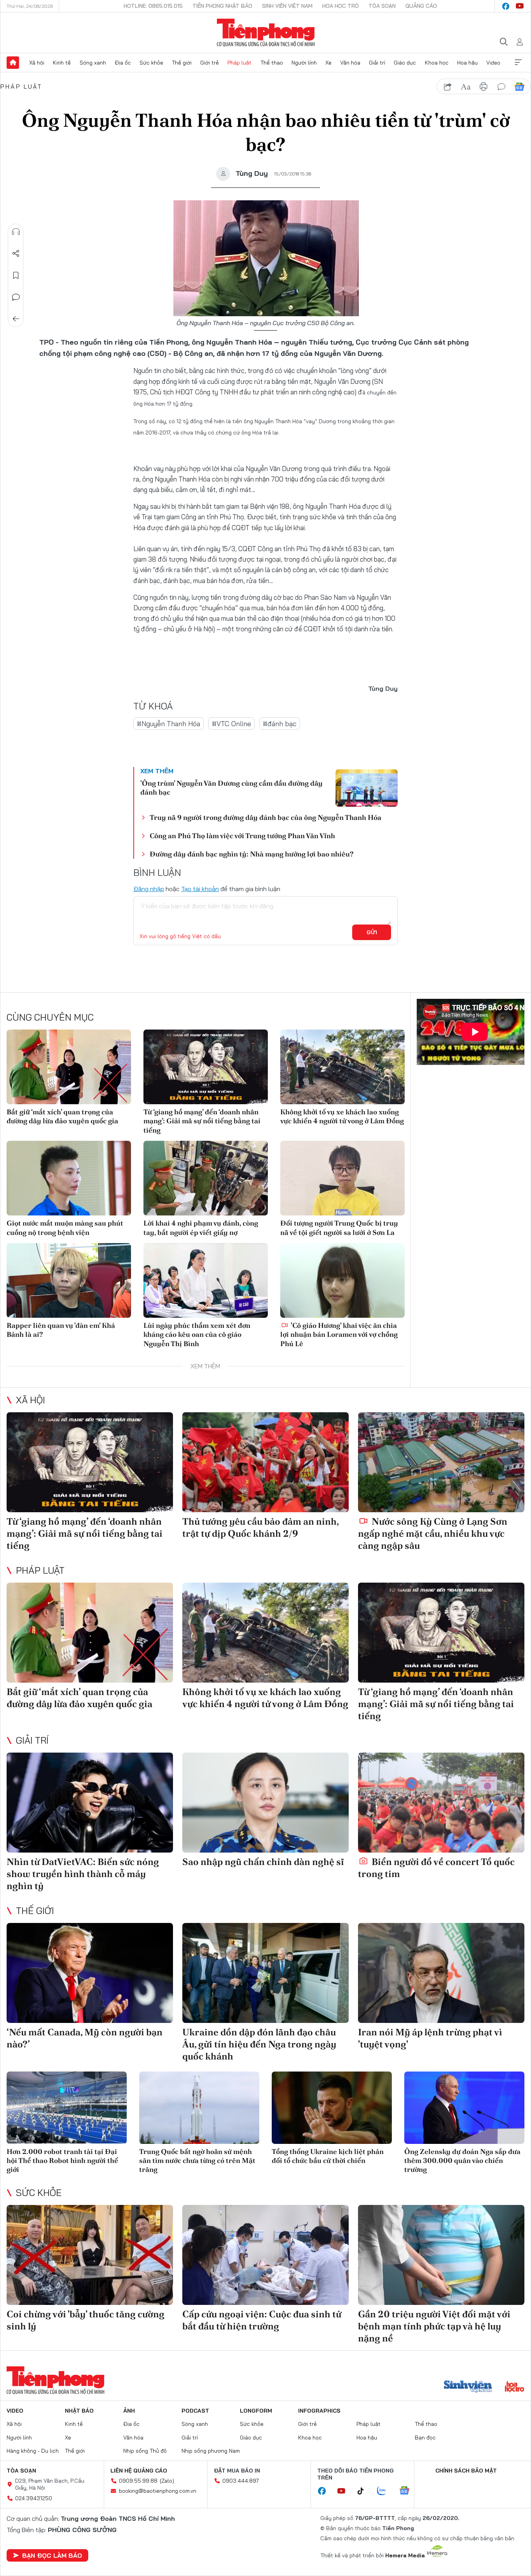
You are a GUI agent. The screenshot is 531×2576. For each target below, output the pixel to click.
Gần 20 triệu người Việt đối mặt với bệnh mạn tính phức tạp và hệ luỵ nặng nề (434, 2326)
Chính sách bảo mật (466, 2471)
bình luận (501, 87)
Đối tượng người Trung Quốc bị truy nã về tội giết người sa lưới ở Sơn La (339, 1228)
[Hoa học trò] (514, 2387)
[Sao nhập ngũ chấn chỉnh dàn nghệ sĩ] (265, 1803)
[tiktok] (365, 2491)
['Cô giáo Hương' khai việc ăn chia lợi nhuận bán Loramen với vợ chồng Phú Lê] (342, 1280)
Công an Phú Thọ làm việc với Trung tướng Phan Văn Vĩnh (242, 836)
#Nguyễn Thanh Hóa (169, 724)
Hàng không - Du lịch (33, 2451)
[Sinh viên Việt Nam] (468, 2387)
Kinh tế (62, 63)
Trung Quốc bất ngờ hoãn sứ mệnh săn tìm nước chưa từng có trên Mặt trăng (197, 2161)
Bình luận (16, 297)
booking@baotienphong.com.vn (158, 2491)
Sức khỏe (151, 63)
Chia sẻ (16, 254)
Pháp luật (239, 63)
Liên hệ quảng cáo (139, 2471)
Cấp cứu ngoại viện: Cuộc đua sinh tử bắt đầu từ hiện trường (262, 2320)
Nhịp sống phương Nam (211, 2451)
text (466, 87)
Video (493, 63)
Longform (256, 2411)
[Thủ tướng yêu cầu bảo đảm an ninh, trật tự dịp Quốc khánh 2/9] (265, 1462)
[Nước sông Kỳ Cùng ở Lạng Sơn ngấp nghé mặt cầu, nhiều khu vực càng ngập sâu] (441, 1462)
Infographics (319, 2411)
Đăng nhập (149, 889)
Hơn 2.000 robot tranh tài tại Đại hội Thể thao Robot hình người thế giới (62, 2161)
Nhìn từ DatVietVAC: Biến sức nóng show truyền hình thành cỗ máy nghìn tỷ (83, 1874)
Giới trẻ (210, 63)
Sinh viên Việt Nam (287, 6)
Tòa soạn (382, 6)
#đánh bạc (280, 724)
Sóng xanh (93, 63)
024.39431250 (34, 2498)
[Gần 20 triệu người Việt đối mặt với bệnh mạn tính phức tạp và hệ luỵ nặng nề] (441, 2255)
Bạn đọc (425, 2438)
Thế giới (182, 63)
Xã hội (37, 63)
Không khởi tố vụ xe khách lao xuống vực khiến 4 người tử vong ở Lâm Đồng (342, 1116)
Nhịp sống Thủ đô (145, 2451)
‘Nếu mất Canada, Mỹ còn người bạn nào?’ (85, 2038)
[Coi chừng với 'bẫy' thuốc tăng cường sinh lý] (90, 2255)
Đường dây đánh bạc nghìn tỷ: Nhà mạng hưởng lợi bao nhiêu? (252, 854)
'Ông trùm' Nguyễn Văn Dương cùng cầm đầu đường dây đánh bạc (231, 788)
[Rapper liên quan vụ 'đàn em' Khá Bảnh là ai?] (69, 1280)
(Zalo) (167, 2481)
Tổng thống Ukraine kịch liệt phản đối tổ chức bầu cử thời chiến (328, 2156)
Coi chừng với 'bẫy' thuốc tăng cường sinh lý (86, 2320)
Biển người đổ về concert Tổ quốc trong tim (436, 1868)
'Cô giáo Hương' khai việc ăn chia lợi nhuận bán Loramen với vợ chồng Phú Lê (339, 1334)
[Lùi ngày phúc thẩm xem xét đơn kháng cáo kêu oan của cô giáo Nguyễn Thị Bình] (206, 1280)
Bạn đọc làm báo (52, 2555)
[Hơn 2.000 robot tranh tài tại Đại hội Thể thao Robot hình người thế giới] (67, 2108)
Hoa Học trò (341, 6)
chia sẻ (448, 87)
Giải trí (377, 63)
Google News (519, 87)
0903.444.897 (241, 2481)
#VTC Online (231, 724)
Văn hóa (350, 63)
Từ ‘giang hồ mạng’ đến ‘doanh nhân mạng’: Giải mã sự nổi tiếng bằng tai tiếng (202, 1121)
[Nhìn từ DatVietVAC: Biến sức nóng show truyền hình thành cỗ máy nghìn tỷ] (90, 1803)
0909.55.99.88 (138, 2481)
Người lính (304, 63)
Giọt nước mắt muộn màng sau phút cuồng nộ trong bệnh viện (65, 1228)
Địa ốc (123, 63)
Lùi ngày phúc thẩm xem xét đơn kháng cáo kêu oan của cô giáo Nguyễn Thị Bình (197, 1334)
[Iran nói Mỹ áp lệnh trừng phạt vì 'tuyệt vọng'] (441, 1973)
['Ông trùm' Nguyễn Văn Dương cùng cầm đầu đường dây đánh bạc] (367, 788)
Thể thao (272, 63)
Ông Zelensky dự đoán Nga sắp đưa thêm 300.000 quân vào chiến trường (462, 2161)
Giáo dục (405, 63)
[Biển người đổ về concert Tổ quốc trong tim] (441, 1803)
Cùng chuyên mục (50, 1017)
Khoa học (437, 63)
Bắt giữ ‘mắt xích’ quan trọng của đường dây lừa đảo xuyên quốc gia (62, 1116)
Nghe (16, 232)
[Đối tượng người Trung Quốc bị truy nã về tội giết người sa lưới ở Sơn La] (342, 1178)
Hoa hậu (467, 63)
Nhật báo (79, 2411)
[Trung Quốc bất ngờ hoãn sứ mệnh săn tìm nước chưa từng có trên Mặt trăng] (199, 2108)
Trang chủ (13, 63)
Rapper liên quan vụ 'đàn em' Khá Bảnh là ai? (61, 1330)
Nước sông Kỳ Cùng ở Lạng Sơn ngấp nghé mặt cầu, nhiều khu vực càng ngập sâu (433, 1533)
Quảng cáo (421, 6)
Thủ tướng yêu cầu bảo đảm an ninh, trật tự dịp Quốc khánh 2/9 (260, 1527)
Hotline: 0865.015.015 (153, 6)
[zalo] (386, 2491)
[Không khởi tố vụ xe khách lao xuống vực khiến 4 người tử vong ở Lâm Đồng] (342, 1067)
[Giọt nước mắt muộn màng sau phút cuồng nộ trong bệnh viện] (69, 1178)
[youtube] (520, 6)
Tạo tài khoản (200, 889)
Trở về (16, 319)
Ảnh (129, 2411)
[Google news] (408, 2491)
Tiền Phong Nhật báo (222, 6)
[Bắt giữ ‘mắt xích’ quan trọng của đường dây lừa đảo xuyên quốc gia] (69, 1067)
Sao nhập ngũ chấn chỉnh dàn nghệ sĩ (263, 1862)
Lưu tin (16, 275)
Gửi (372, 932)
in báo (484, 87)
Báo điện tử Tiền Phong (266, 33)
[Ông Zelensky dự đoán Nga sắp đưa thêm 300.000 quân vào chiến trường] (464, 2108)
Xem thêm (518, 63)
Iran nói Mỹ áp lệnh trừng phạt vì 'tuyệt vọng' (430, 2038)
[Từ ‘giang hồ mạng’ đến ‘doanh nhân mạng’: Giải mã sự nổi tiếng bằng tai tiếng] (206, 1067)
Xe (328, 63)
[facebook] (506, 6)
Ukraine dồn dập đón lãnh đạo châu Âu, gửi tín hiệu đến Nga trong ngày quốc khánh (259, 2044)
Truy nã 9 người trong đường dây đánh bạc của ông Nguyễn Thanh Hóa (265, 817)
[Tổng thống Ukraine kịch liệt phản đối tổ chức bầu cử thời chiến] (332, 2108)
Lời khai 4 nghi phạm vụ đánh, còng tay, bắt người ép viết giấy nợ (201, 1228)
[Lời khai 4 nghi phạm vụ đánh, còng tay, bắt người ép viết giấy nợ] (206, 1178)
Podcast (195, 2411)
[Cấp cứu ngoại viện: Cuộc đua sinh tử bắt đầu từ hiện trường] (265, 2255)
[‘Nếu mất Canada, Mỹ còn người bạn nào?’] (90, 1973)
